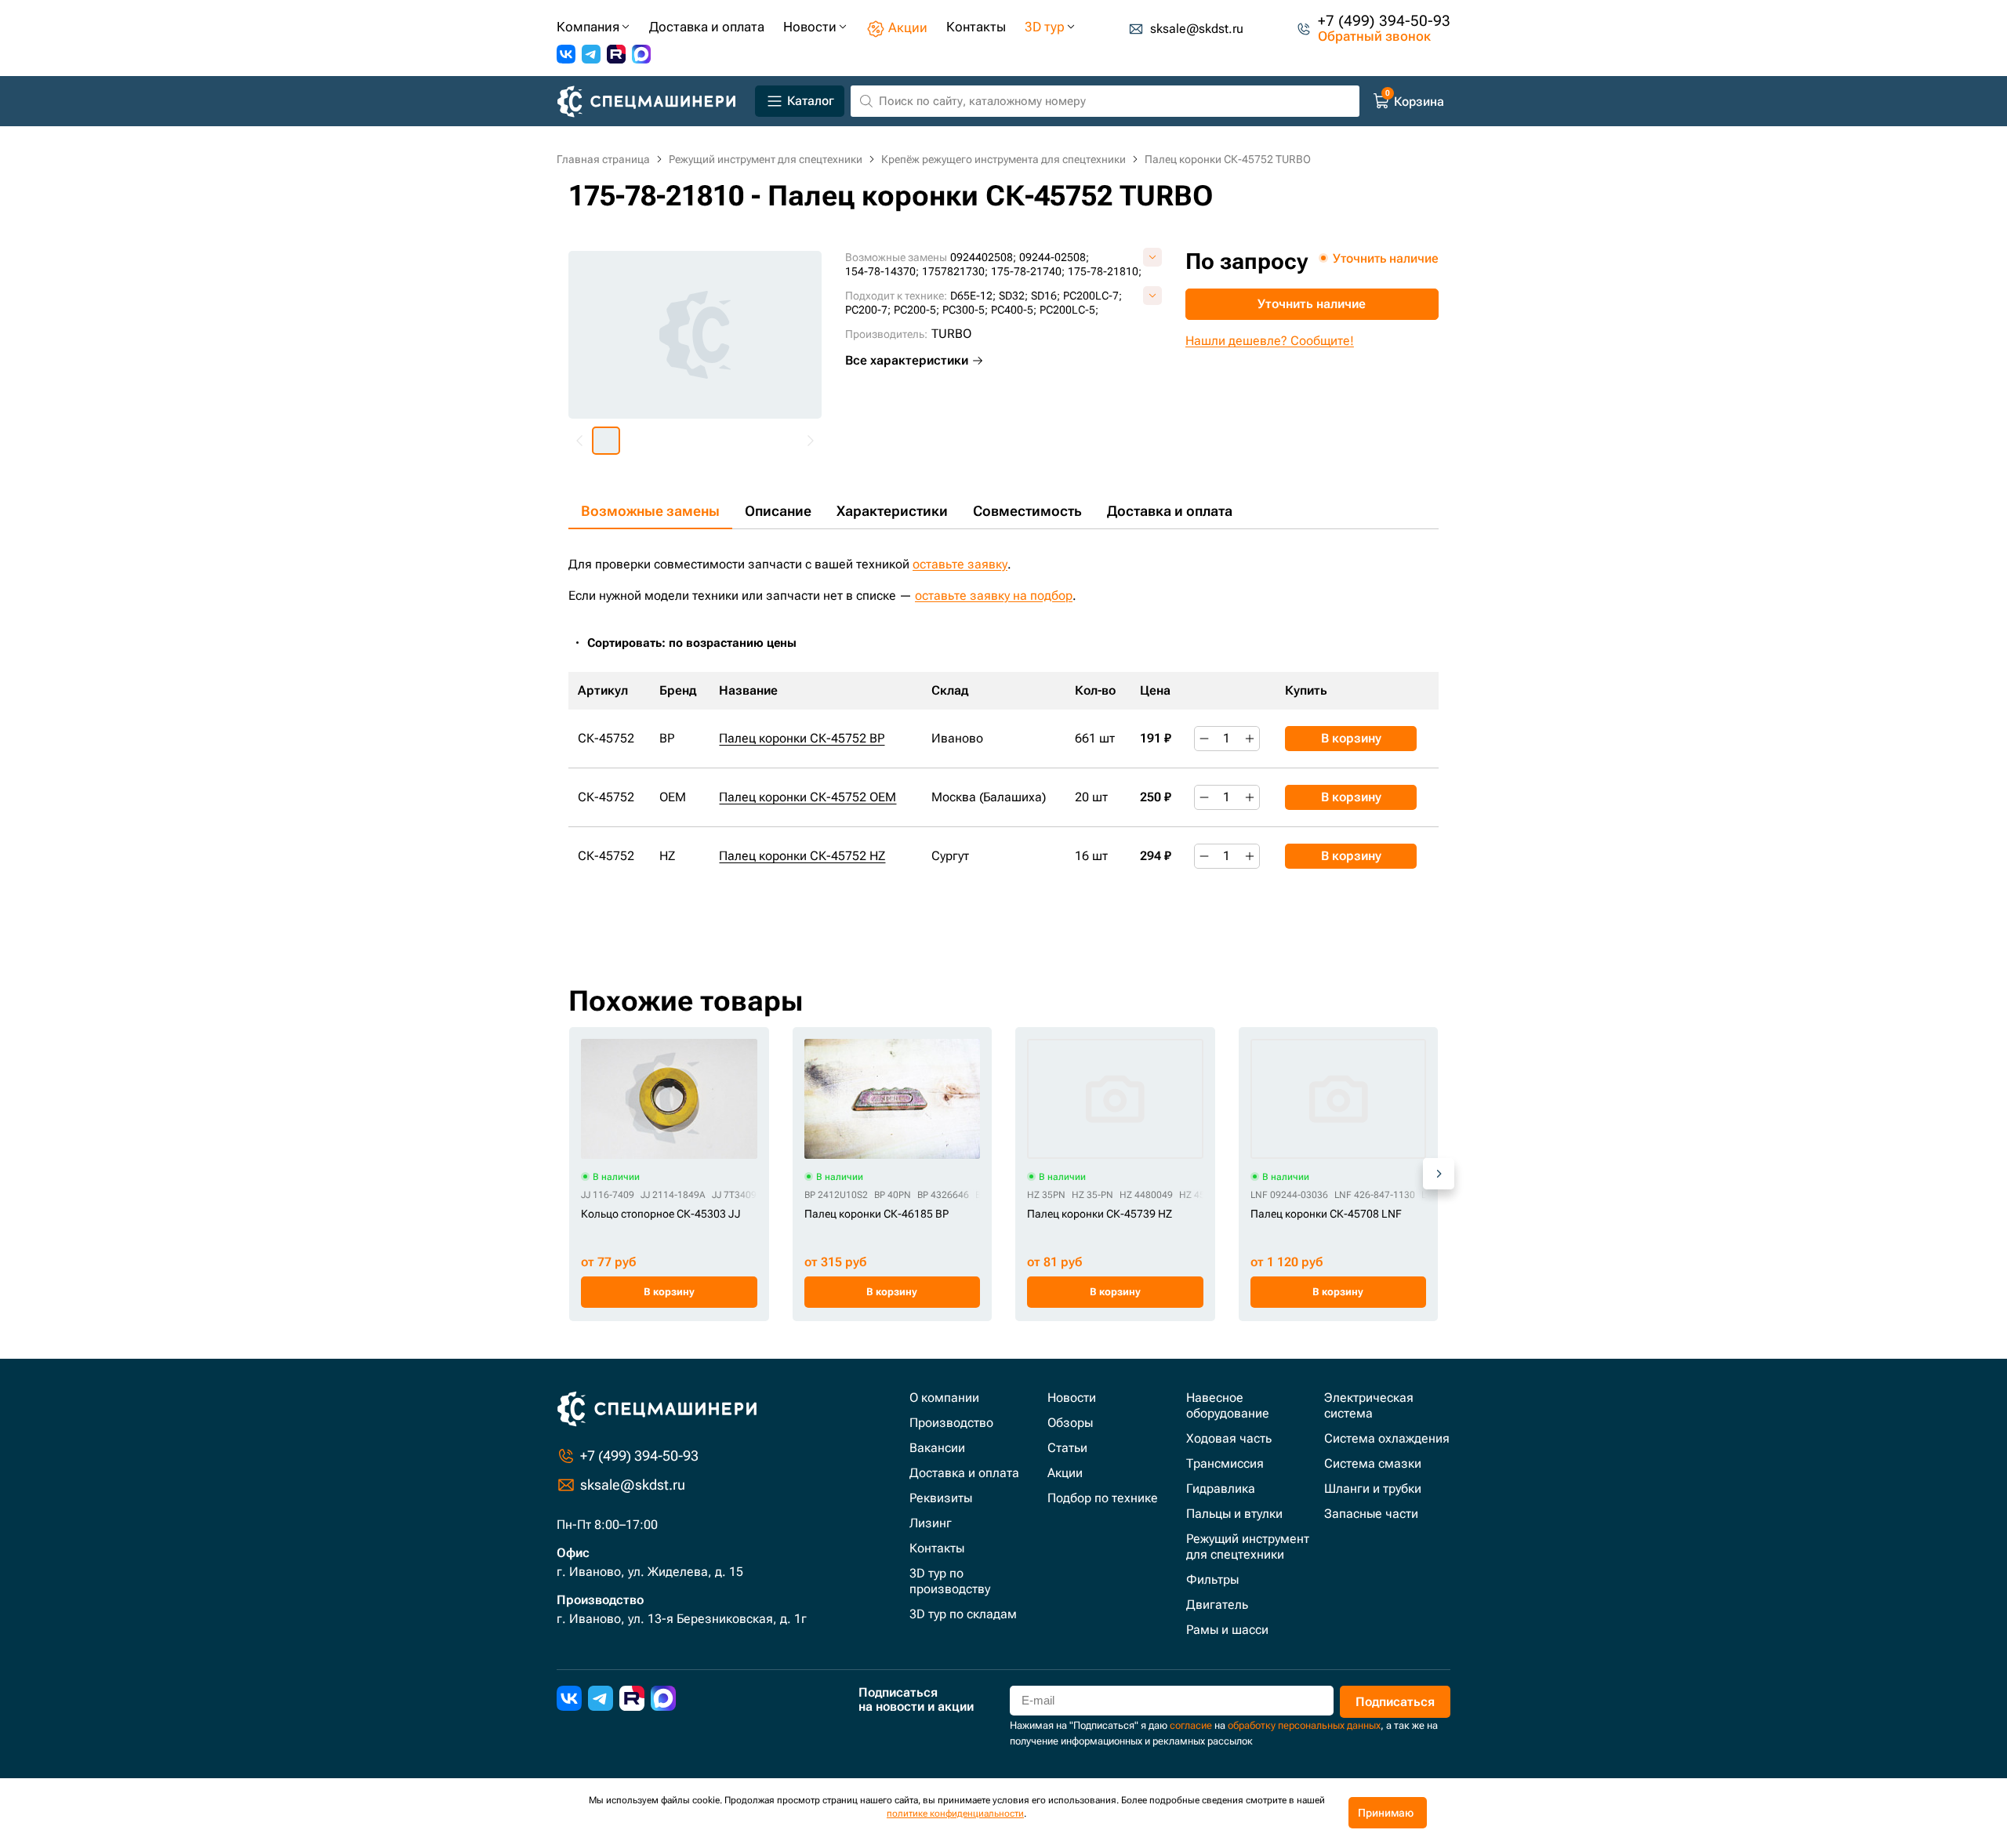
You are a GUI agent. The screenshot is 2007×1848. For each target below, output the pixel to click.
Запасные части (1371, 1514)
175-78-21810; (1105, 271)
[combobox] (700, 643)
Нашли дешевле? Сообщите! (1270, 341)
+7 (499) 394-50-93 (1384, 21)
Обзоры (1070, 1423)
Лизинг (931, 1523)
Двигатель (1217, 1605)
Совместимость (1027, 511)
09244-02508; (1054, 257)
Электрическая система (1369, 1405)
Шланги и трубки (1373, 1489)
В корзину (1351, 738)
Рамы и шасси (1227, 1630)
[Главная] (653, 102)
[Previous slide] (580, 441)
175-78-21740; (1028, 271)
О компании (944, 1398)
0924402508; (983, 257)
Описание (778, 511)
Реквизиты (941, 1498)
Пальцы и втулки (1234, 1514)
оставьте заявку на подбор (994, 595)
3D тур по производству (950, 1581)
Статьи (1067, 1448)
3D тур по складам (963, 1614)
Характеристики (892, 511)
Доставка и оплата (1170, 511)
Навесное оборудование (1228, 1405)
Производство (951, 1423)
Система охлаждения (1387, 1438)
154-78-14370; (882, 271)
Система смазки (1373, 1463)
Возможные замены (650, 511)
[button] (606, 441)
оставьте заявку (960, 564)
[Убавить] (1204, 739)
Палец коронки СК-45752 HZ (802, 856)
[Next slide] (810, 441)
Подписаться (1395, 1702)
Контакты (937, 1548)
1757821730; (955, 271)
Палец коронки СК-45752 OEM (808, 797)
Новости (1072, 1398)
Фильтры (1212, 1579)
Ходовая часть (1229, 1438)
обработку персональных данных (1304, 1725)
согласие (1191, 1725)
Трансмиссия (1225, 1463)
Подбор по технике (1103, 1498)
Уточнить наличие (1312, 304)
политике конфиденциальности (955, 1814)
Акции (1065, 1473)
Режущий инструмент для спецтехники (1248, 1547)
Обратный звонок (1374, 36)
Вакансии (937, 1448)
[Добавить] (1250, 739)
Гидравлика (1221, 1489)
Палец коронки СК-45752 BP (802, 738)
